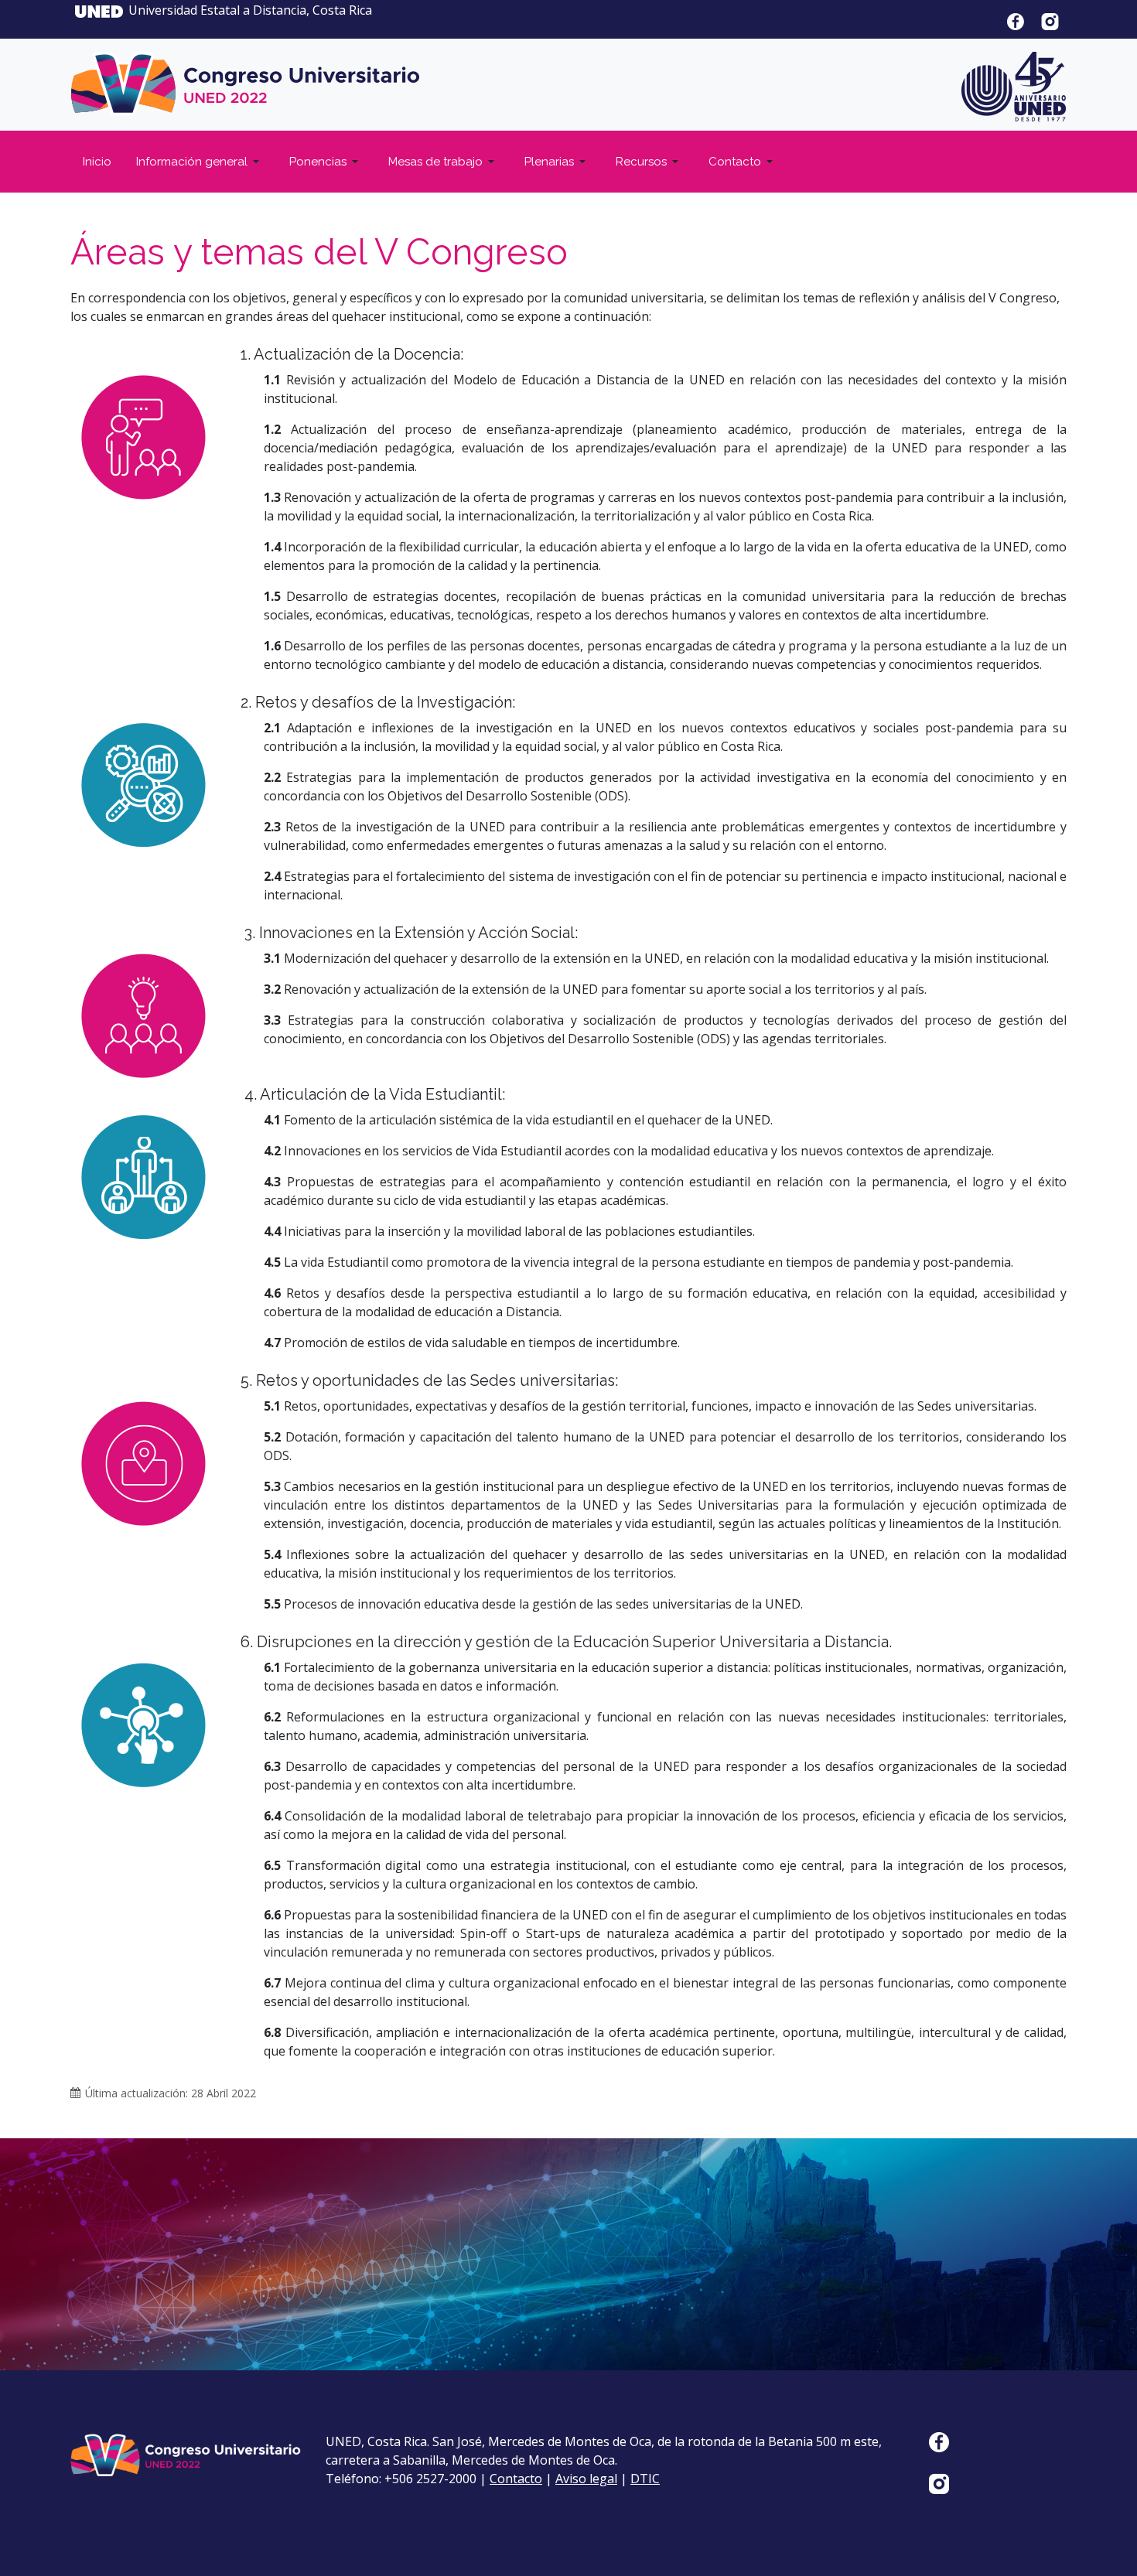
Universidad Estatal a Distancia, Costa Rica (252, 10)
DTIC (645, 2479)
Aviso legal (586, 2479)
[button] (200, 162)
